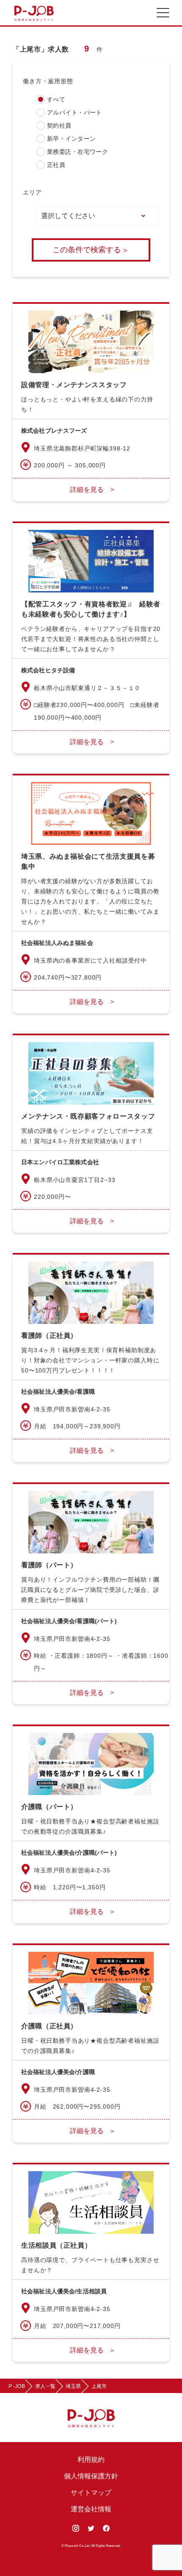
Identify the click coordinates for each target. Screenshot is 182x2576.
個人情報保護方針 (91, 2476)
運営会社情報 (91, 2509)
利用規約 (91, 2460)
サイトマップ (91, 2493)
